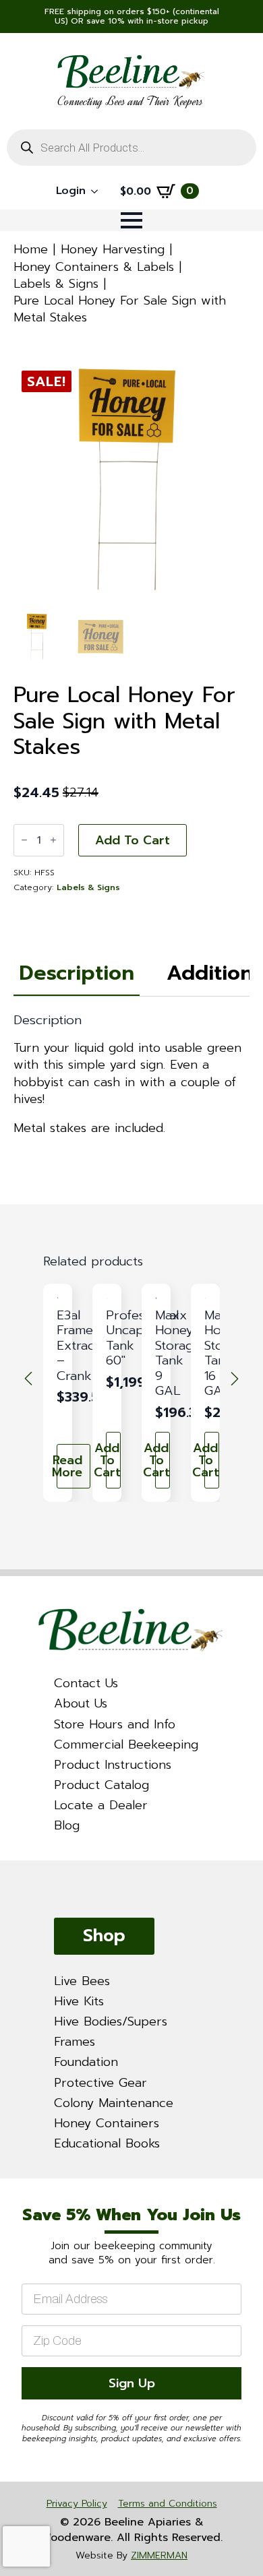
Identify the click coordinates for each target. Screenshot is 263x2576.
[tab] (77, 973)
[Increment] (53, 840)
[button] (28, 1379)
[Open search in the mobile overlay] (131, 148)
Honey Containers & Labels (94, 267)
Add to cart (133, 840)
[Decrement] (24, 840)
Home (31, 249)
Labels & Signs (56, 284)
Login (71, 191)
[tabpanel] (131, 1075)
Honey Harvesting (113, 249)
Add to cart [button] (113, 1460)
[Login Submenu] (98, 191)
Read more (69, 1466)
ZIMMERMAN (159, 2555)
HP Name (17, 2191)
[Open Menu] (131, 220)
